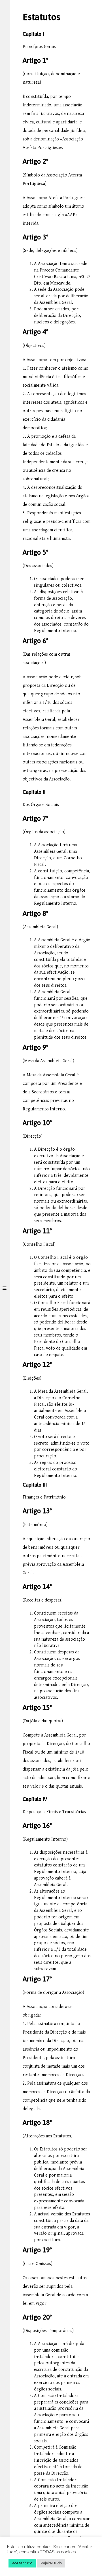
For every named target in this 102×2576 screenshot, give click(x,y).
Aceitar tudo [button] (22, 2563)
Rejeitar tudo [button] (51, 2563)
